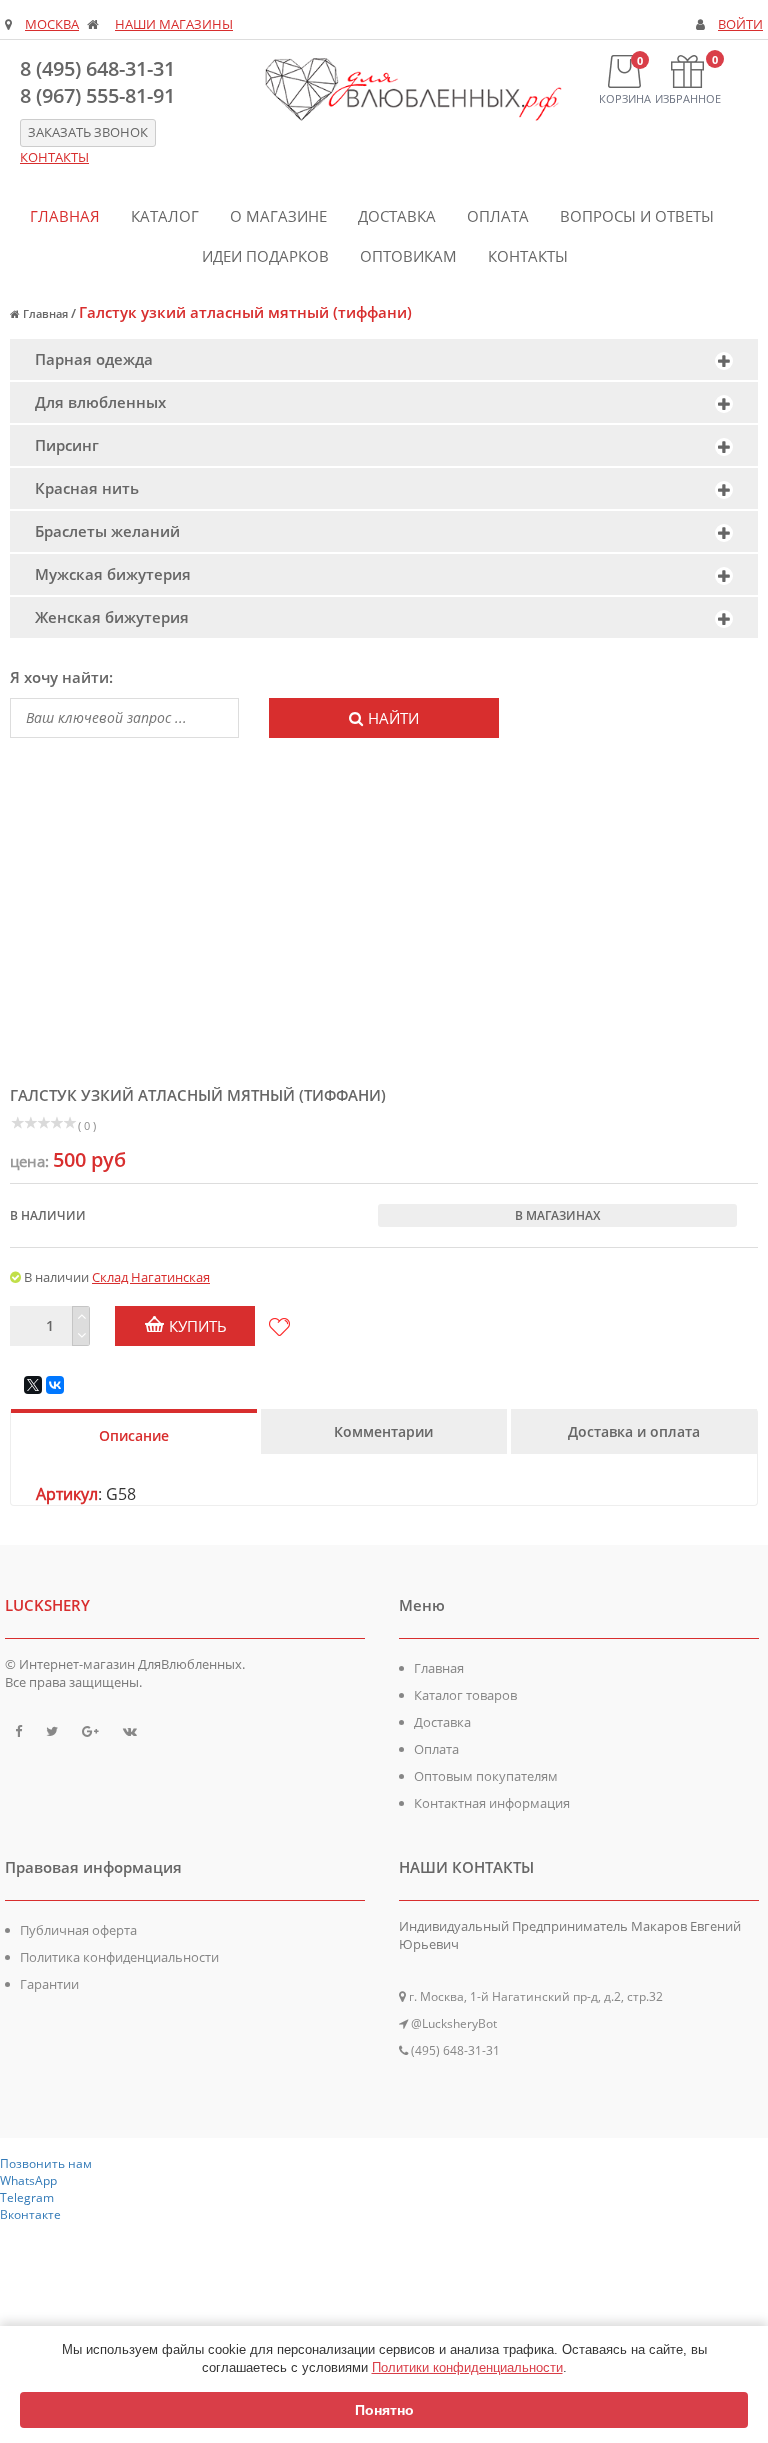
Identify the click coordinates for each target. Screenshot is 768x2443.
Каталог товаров (465, 1695)
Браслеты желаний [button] (107, 531)
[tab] (384, 359)
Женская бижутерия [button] (112, 617)
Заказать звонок (88, 132)
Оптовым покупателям (486, 1776)
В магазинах (557, 1215)
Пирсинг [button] (67, 445)
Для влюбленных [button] (100, 402)
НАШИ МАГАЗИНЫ (174, 24)
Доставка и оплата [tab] (634, 1431)
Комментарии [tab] (383, 1431)
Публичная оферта (78, 1930)
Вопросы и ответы (637, 216)
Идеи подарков (265, 256)
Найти (393, 718)
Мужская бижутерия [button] (113, 574)
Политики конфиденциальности (467, 2367)
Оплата (498, 216)
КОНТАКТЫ (54, 157)
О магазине (278, 216)
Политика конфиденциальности (119, 1957)
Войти (740, 24)
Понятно (384, 2410)
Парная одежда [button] (94, 359)
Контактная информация (492, 1803)
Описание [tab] (134, 1435)
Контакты (528, 256)
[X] (33, 1385)
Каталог (165, 216)
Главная (65, 216)
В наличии (48, 1215)
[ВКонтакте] (55, 1385)
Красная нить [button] (87, 488)
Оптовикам (408, 256)
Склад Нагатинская (151, 1277)
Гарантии (49, 1984)
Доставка (397, 216)
